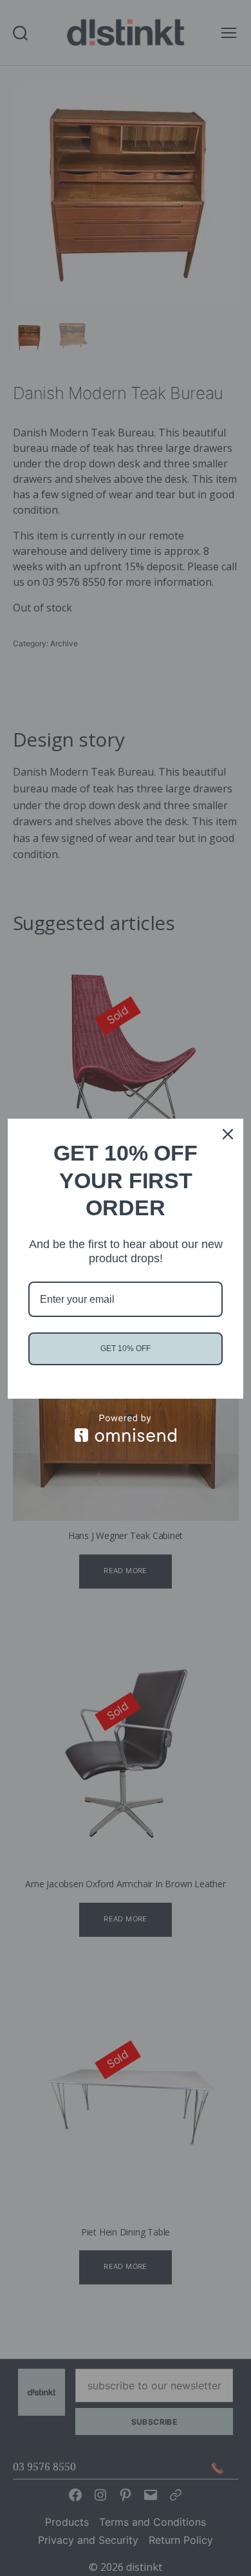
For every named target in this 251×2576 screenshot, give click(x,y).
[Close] (228, 1134)
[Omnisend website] (126, 1428)
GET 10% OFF (126, 1349)
